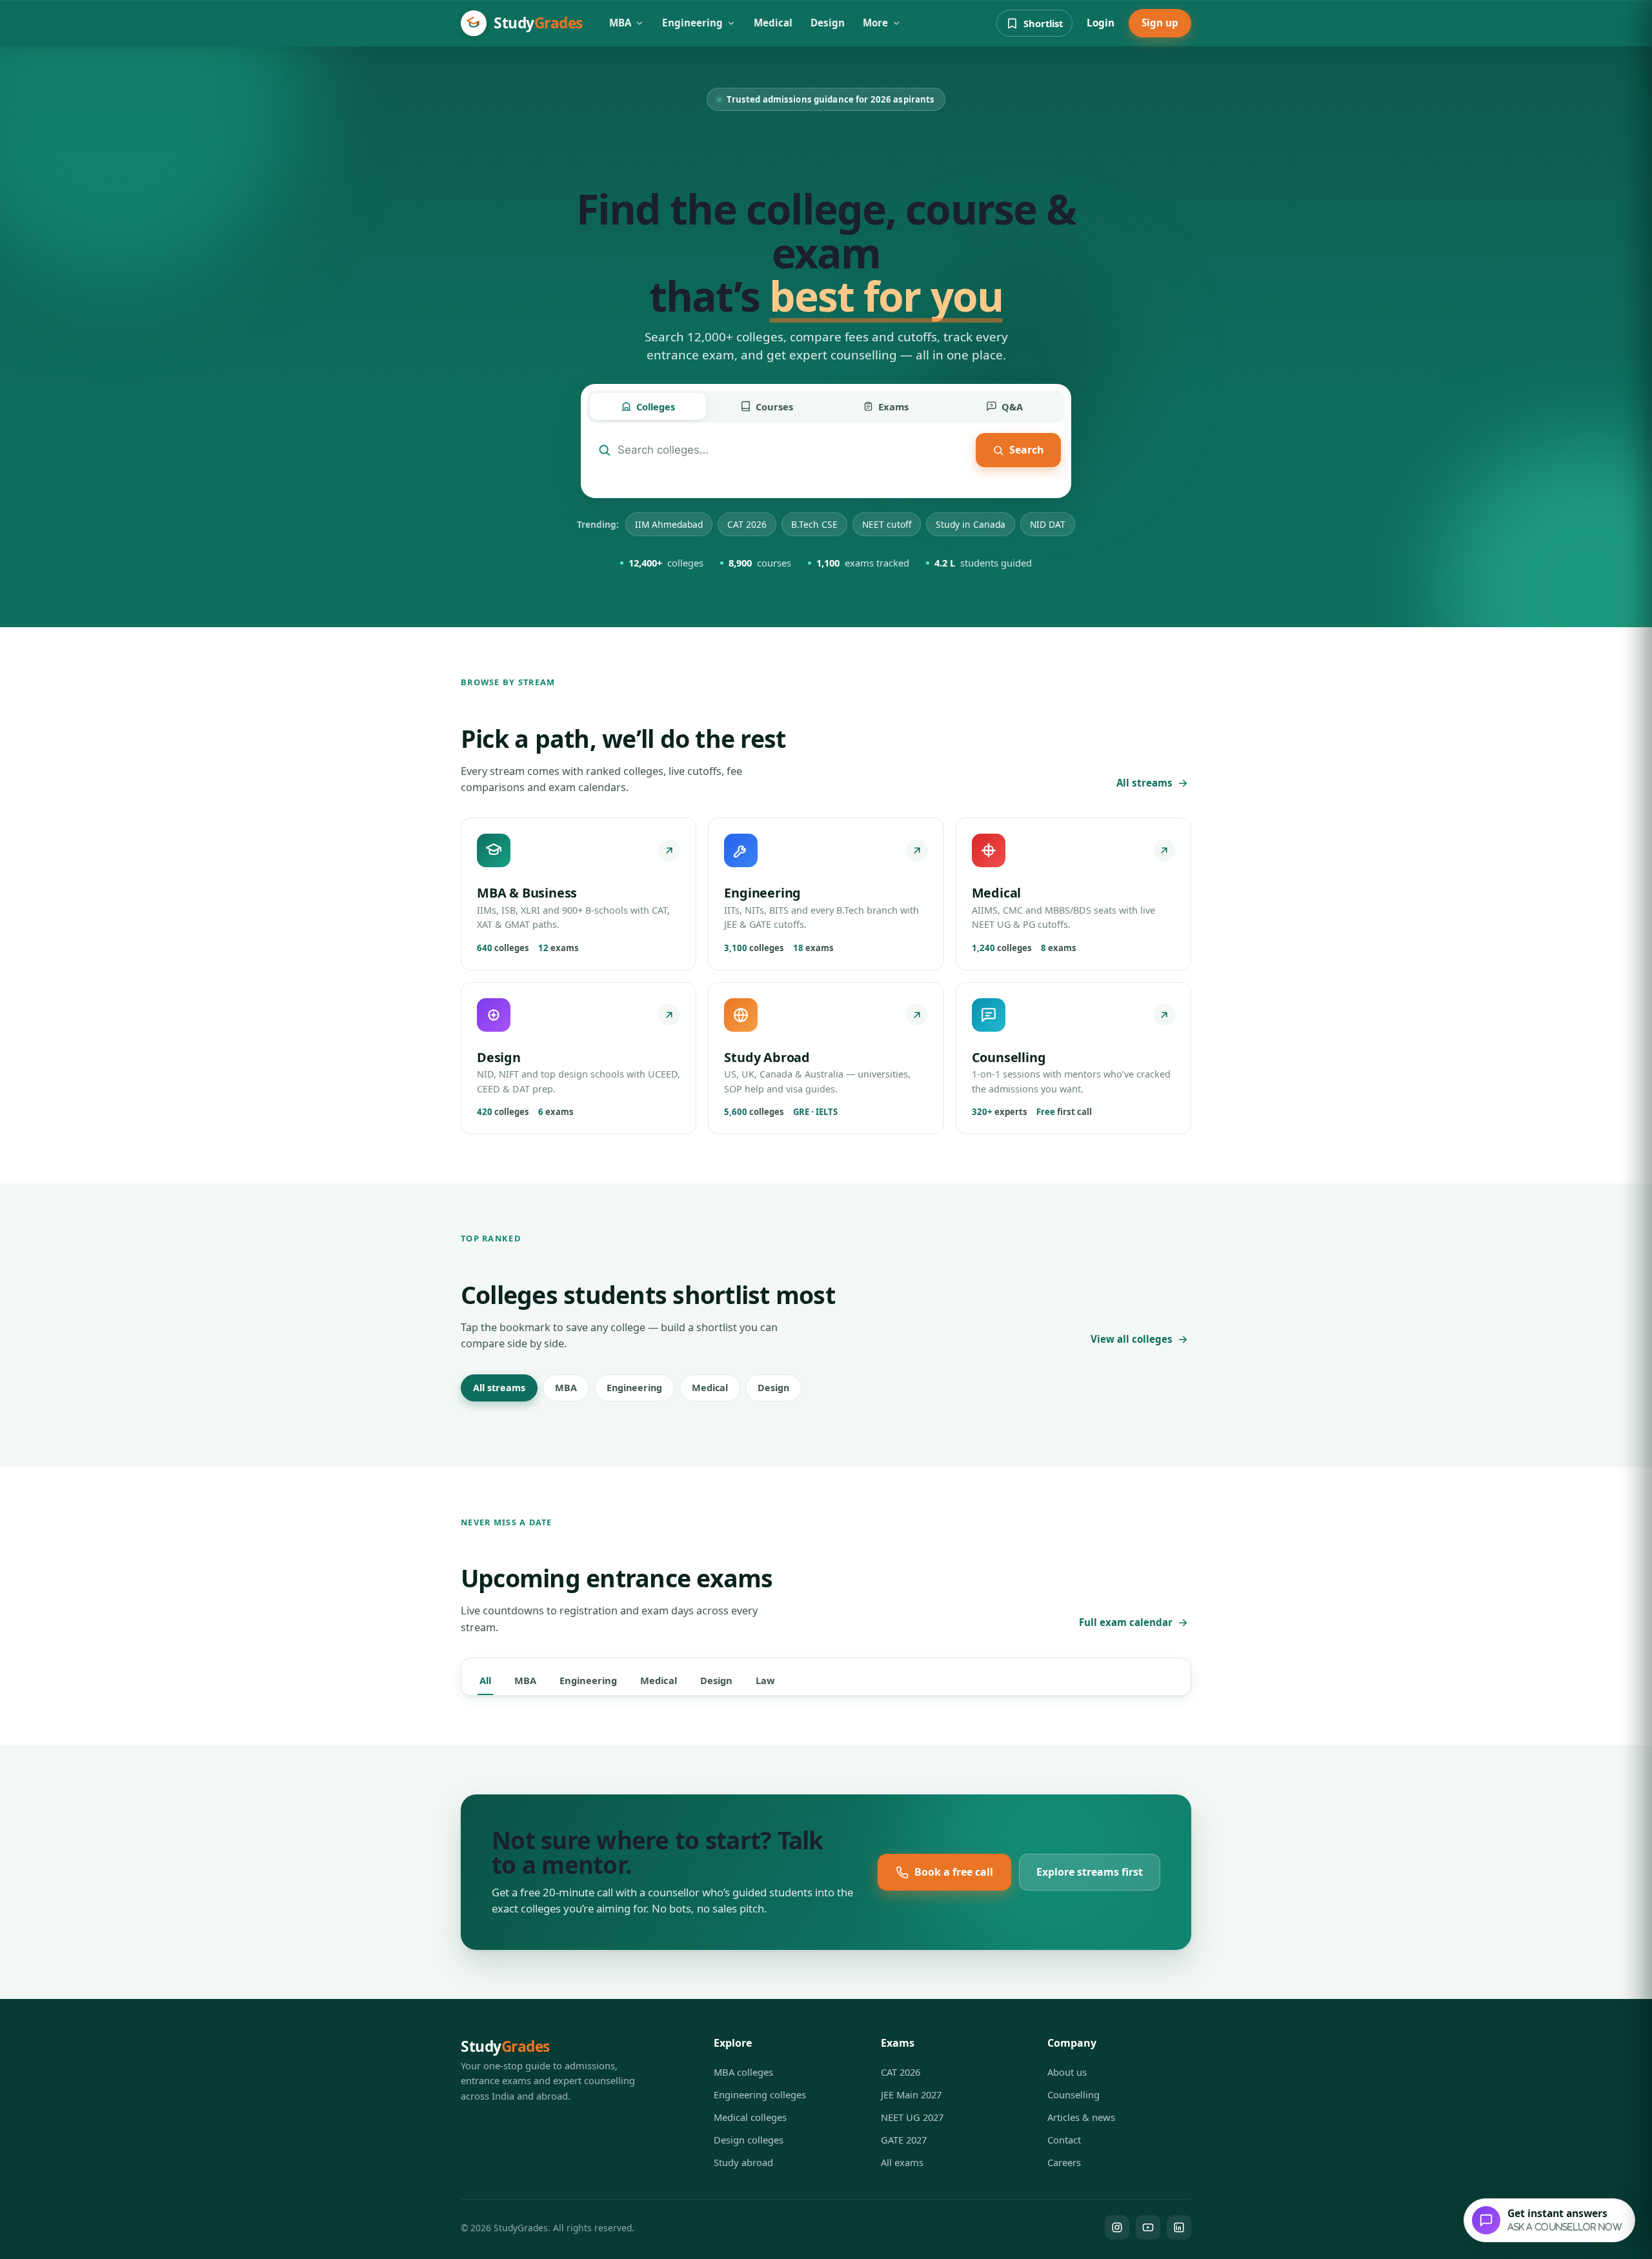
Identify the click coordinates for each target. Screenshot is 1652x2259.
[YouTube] (1148, 2227)
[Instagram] (1117, 2227)
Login (1101, 23)
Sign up (1160, 23)
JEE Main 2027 (911, 2094)
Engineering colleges (760, 2094)
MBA (620, 23)
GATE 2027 (904, 2140)
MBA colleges (743, 2072)
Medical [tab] (659, 1680)
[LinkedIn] (1179, 2227)
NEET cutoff (887, 524)
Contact (1064, 2140)
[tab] (648, 407)
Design (828, 23)
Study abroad (743, 2162)
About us (1067, 2072)
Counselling (1073, 2094)
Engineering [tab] (588, 1680)
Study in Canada (971, 524)
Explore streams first (1090, 1872)
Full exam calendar (1126, 1622)
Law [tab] (765, 1680)
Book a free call (954, 1872)
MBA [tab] (525, 1680)
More (875, 23)
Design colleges (749, 2140)
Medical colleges (750, 2117)
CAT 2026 (747, 524)
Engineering (692, 23)
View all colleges (1132, 1339)
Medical (773, 23)
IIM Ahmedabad (669, 524)
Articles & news (1081, 2117)
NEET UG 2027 (912, 2117)
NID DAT (1048, 524)
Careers (1064, 2162)
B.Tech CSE (814, 524)
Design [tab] (716, 1680)
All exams (902, 2162)
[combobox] (793, 450)
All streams (1144, 783)
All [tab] (485, 1680)
